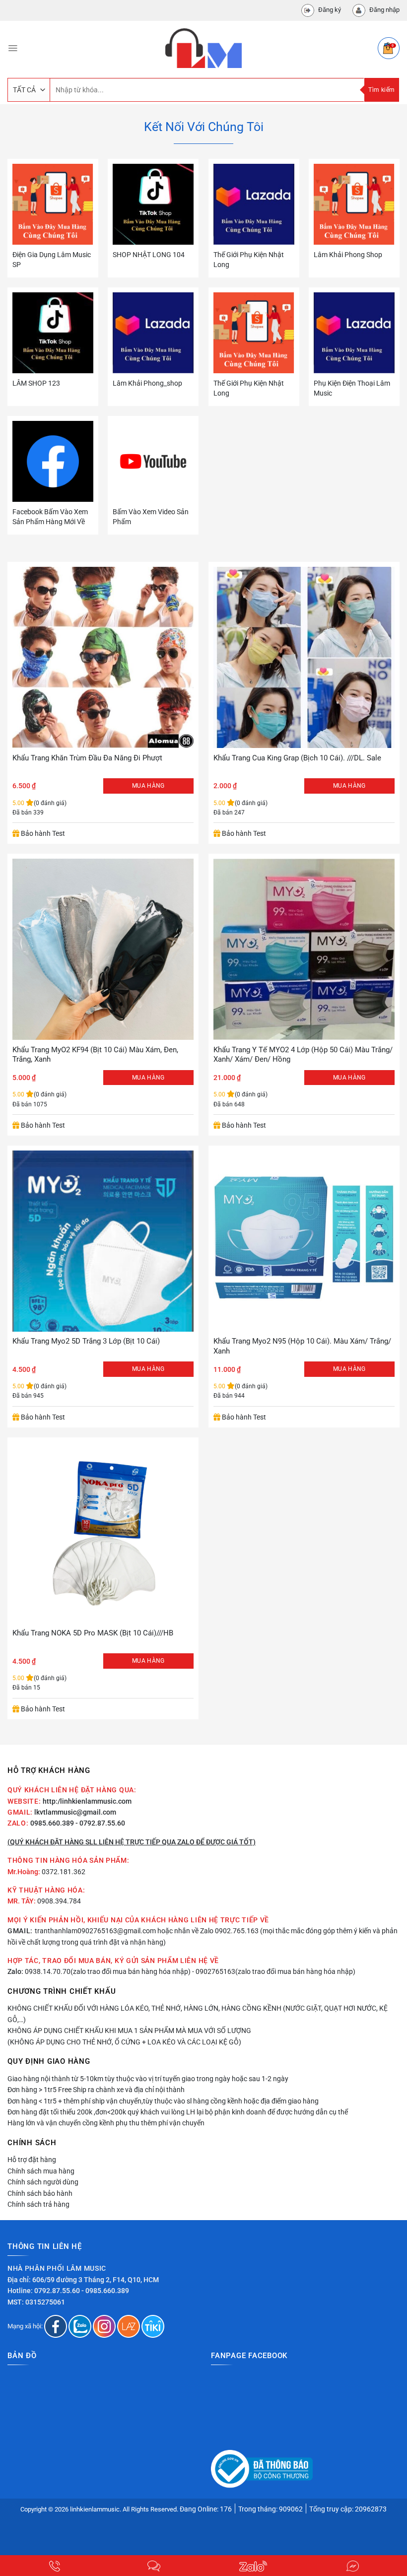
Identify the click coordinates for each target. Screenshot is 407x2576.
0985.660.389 (52, 1823)
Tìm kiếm (381, 90)
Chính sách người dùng (43, 2182)
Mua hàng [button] (148, 786)
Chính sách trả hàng (38, 2204)
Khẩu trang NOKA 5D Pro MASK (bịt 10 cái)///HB (93, 1633)
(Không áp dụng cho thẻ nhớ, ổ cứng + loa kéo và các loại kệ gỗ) (124, 2042)
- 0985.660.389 (105, 2291)
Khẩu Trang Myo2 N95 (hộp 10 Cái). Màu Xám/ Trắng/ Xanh (302, 1346)
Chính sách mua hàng (41, 2171)
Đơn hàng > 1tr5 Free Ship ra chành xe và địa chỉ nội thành (96, 2090)
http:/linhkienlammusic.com (87, 1801)
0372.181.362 (64, 1872)
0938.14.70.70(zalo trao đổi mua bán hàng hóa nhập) (108, 1971)
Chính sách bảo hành (40, 2193)
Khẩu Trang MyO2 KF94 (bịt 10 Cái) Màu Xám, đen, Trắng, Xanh (95, 1055)
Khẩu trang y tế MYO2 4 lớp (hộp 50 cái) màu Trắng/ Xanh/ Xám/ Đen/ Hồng (303, 1055)
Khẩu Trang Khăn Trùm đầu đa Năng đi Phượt (87, 758)
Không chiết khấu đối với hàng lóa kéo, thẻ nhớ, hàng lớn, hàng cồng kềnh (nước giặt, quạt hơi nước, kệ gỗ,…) (198, 2014)
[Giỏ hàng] (389, 48)
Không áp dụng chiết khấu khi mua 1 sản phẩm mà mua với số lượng (129, 2031)
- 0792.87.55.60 (100, 1823)
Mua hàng (148, 1078)
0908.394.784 (59, 1901)
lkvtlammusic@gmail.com (75, 1812)
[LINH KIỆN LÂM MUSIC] (203, 48)
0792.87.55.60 (57, 2291)
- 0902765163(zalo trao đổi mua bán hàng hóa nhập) (274, 1971)
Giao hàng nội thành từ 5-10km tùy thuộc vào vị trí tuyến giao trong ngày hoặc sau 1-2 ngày (148, 2079)
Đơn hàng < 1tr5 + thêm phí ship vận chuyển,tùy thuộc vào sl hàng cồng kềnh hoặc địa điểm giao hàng (163, 2101)
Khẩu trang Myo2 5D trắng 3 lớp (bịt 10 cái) (86, 1341)
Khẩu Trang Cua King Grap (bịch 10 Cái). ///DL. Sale (297, 758)
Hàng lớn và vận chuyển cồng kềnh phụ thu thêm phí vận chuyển (106, 2123)
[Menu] (13, 48)
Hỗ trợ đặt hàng (32, 2160)
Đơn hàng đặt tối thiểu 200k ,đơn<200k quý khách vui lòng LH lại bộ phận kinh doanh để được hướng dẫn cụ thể (178, 2112)
